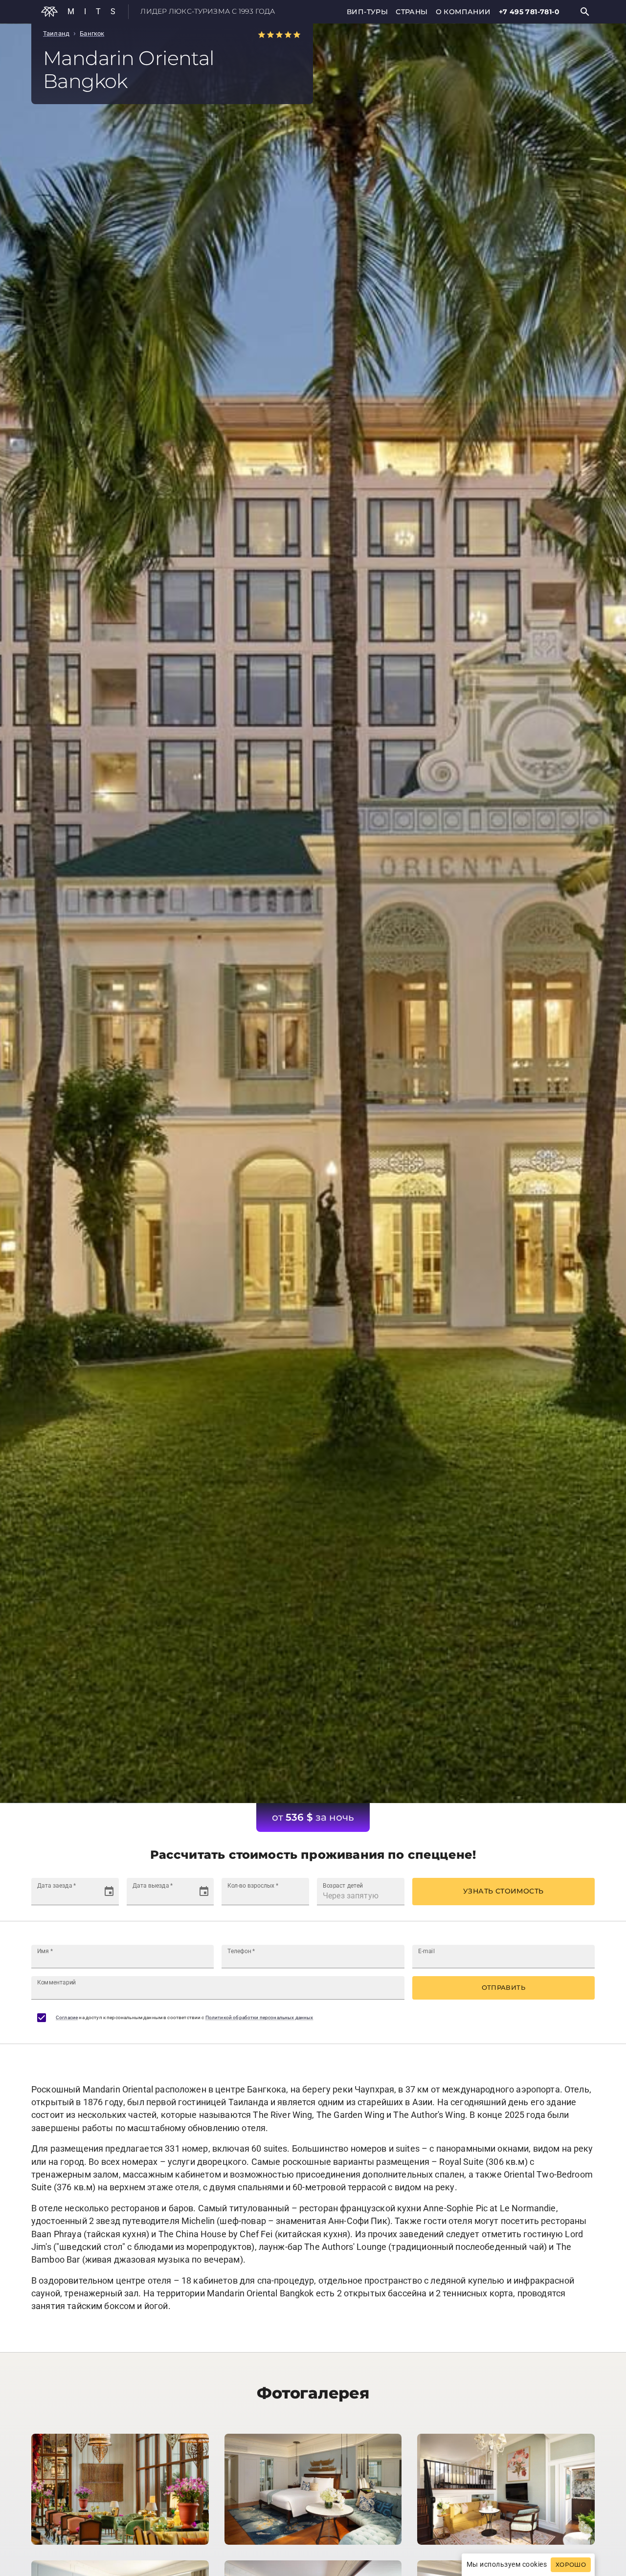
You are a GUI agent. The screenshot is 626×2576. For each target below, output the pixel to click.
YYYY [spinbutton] (76, 1896)
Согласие (67, 2017)
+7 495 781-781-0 (529, 12)
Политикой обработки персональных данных (259, 2017)
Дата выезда (153, 1885)
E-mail (426, 1951)
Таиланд (56, 33)
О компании (463, 12)
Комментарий (56, 1982)
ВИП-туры (367, 12)
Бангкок (92, 33)
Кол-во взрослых (253, 1885)
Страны (412, 12)
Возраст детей (343, 1885)
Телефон (241, 1951)
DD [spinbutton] (42, 1896)
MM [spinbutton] (56, 1896)
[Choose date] (109, 1892)
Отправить (503, 1987)
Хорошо (571, 2565)
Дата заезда (56, 1885)
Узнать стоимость (503, 1891)
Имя (45, 1951)
